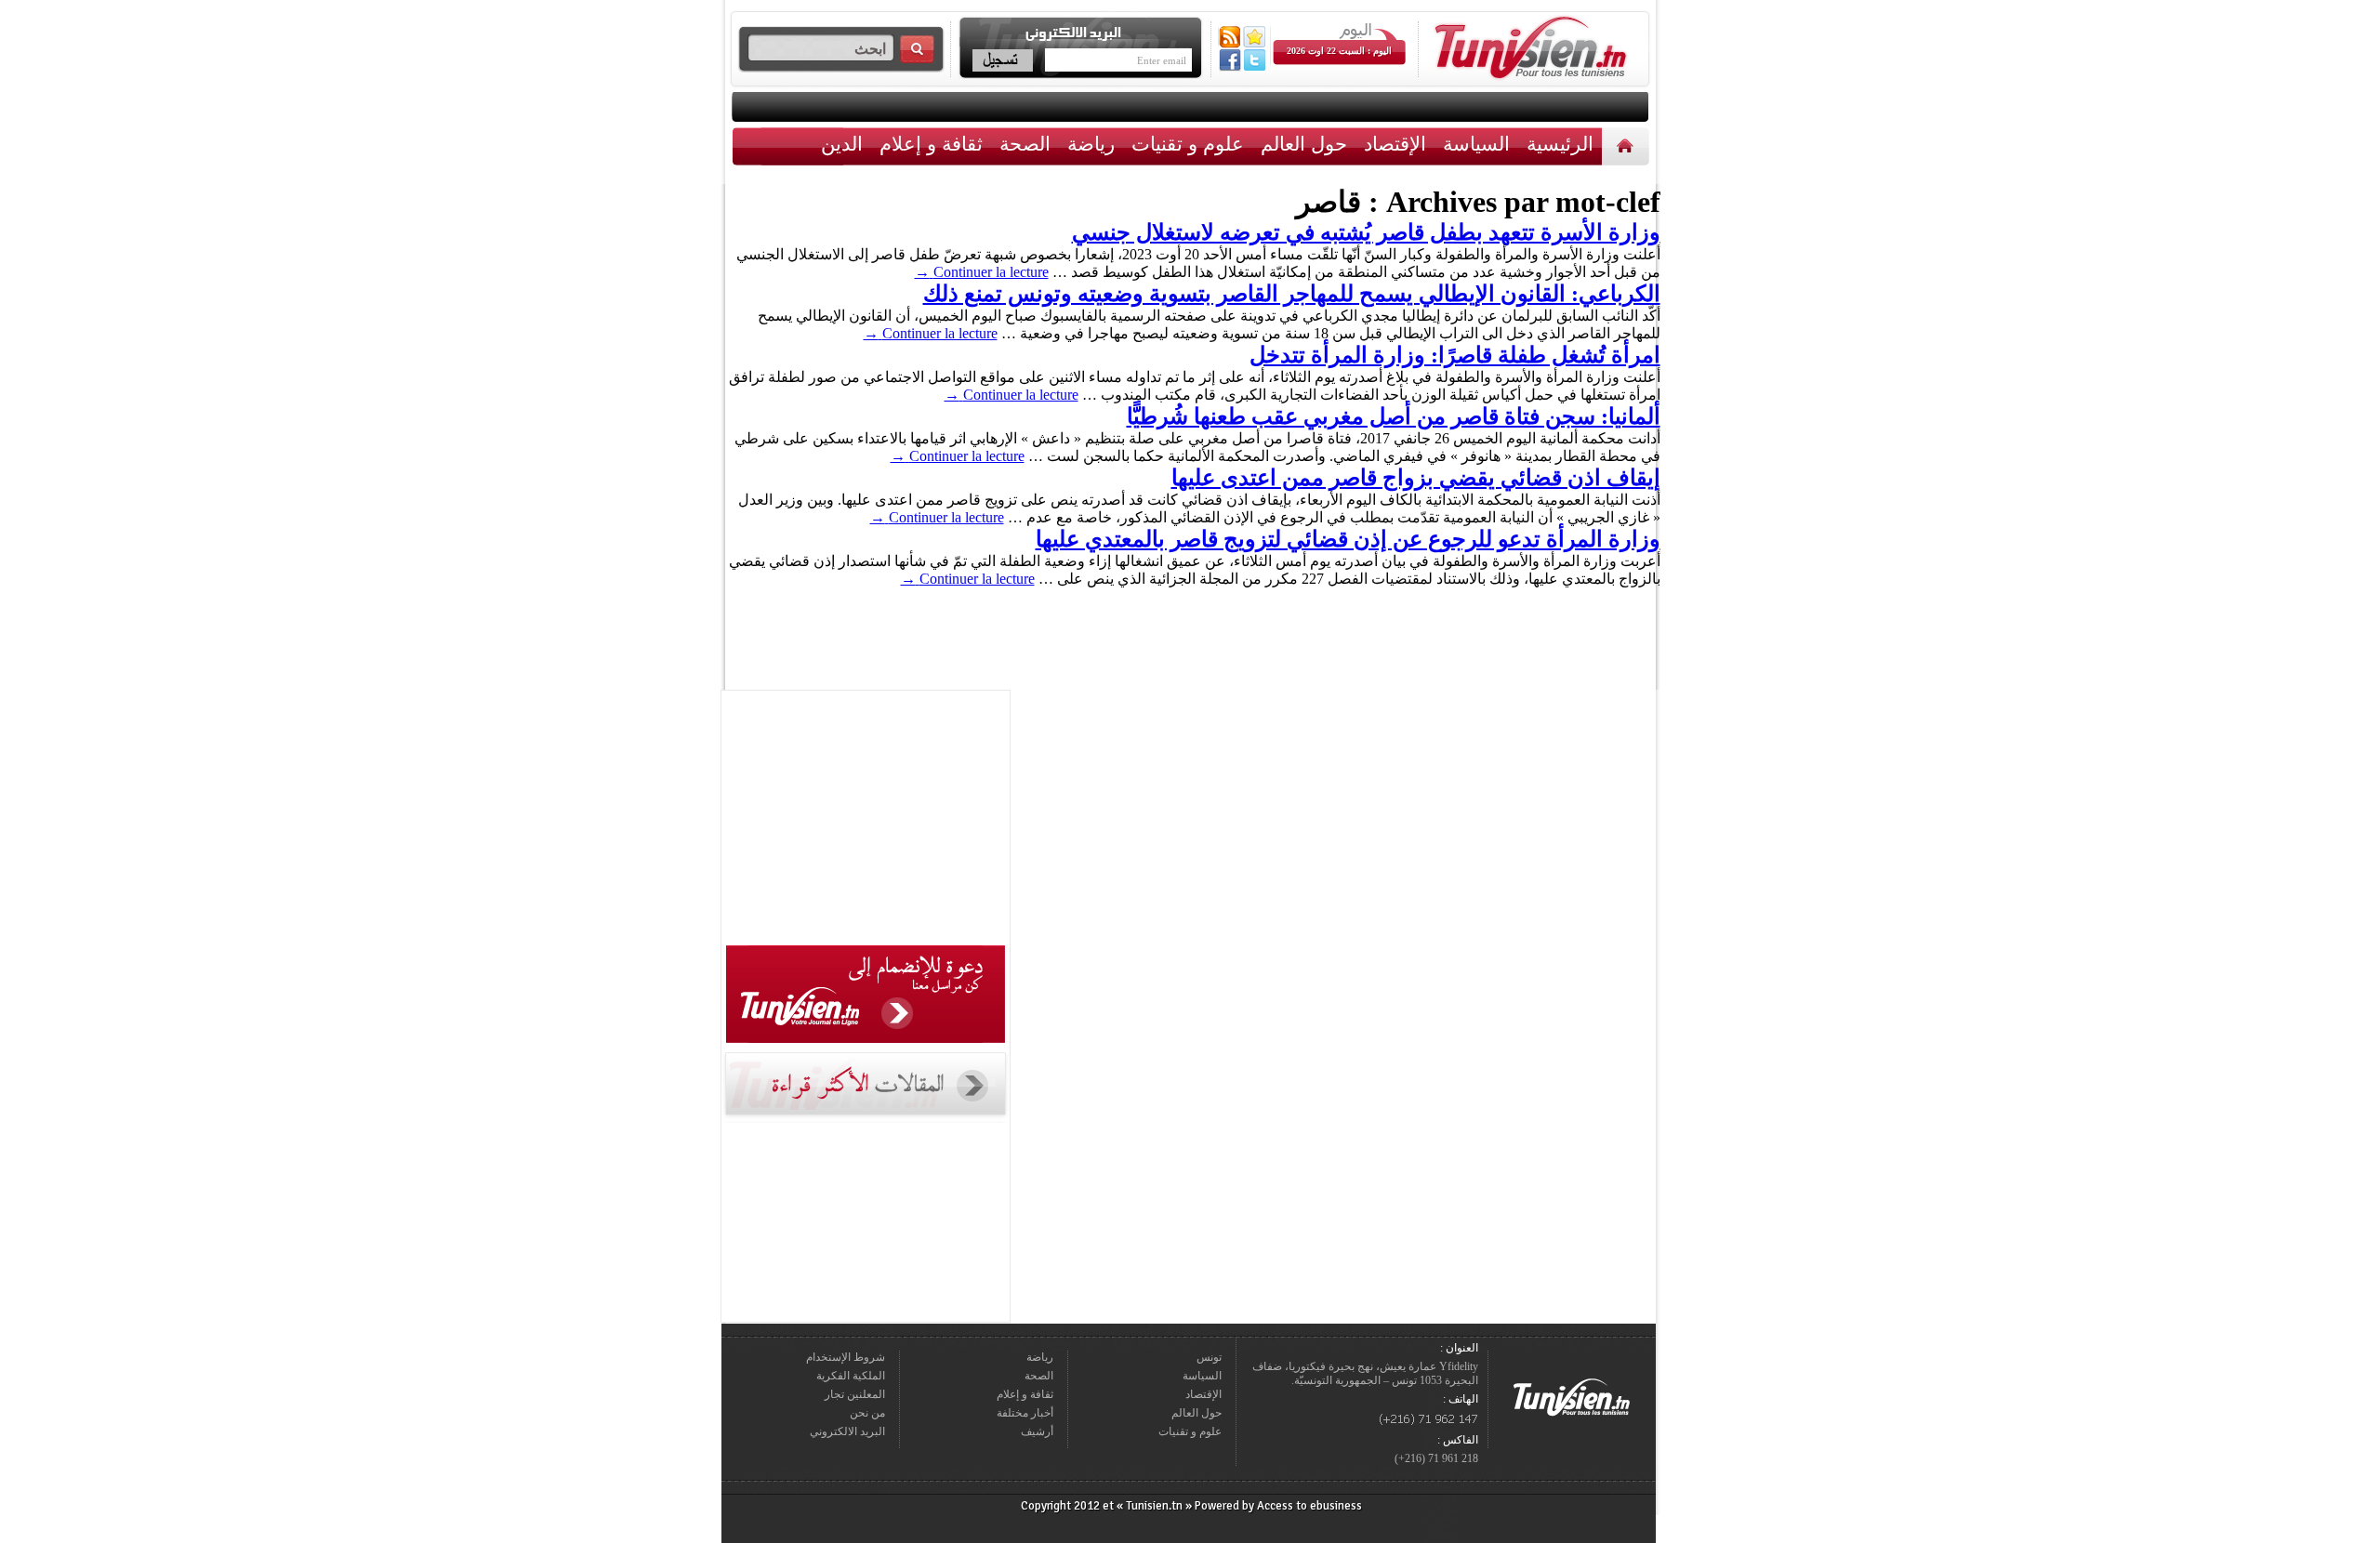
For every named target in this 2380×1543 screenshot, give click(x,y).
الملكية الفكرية (851, 1376)
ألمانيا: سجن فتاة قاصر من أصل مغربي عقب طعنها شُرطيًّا (1394, 416)
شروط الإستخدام (846, 1357)
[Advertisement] (866, 821)
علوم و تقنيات (1188, 144)
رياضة (1091, 144)
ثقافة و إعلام (931, 144)
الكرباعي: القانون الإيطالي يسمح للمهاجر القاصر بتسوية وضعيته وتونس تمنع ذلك (1292, 294)
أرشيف (1037, 1431)
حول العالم (1304, 144)
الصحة (1025, 144)
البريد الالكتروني (847, 1431)
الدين (842, 144)
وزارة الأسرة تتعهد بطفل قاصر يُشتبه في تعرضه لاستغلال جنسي (1366, 232)
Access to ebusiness (1309, 1506)
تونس (1209, 1357)
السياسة (1476, 144)
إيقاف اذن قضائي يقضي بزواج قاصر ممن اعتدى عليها (1416, 478)
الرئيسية (1627, 145)
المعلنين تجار (855, 1394)
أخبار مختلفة (1025, 1413)
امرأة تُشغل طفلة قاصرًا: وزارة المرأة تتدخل (1455, 355)
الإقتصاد (1395, 144)
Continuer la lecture (982, 272)
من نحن (867, 1413)
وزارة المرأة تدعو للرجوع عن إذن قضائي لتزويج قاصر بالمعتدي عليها (1348, 539)
